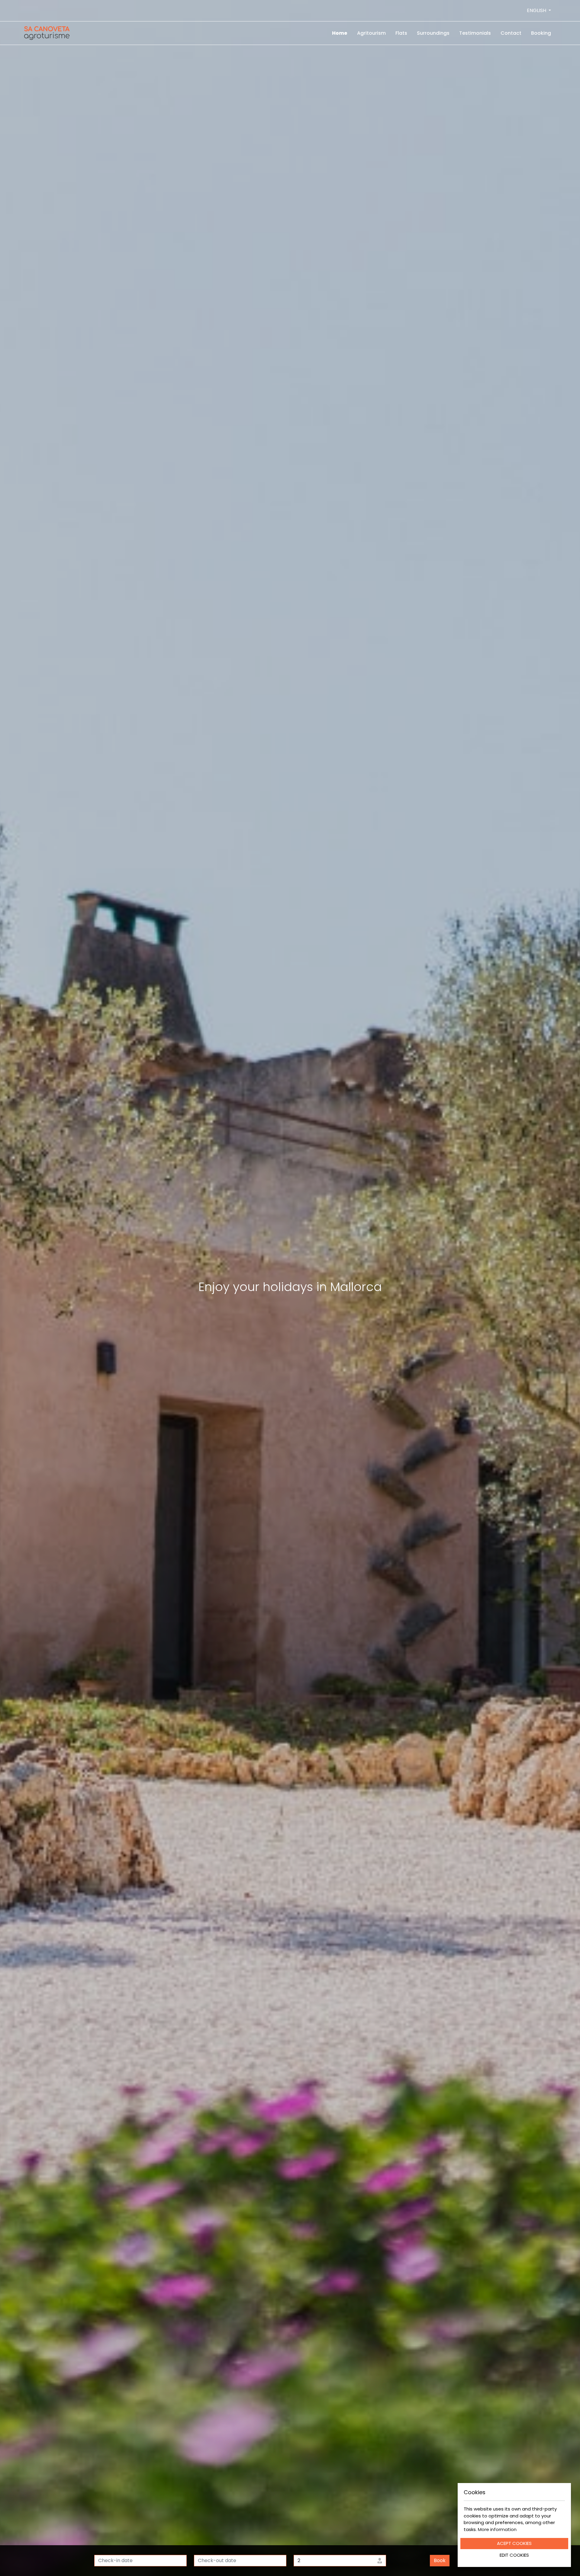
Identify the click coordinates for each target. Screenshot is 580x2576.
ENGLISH (537, 10)
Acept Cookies (514, 2543)
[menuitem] (340, 33)
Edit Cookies (514, 2555)
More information (497, 2529)
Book (440, 2560)
